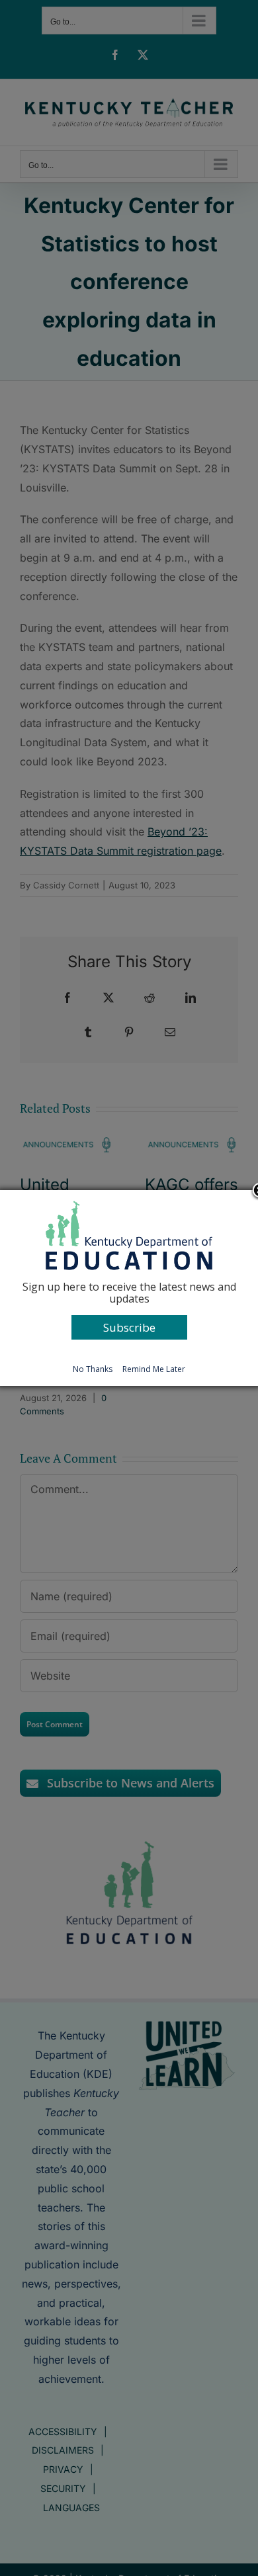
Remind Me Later (154, 1369)
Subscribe (129, 1327)
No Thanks (93, 1369)
